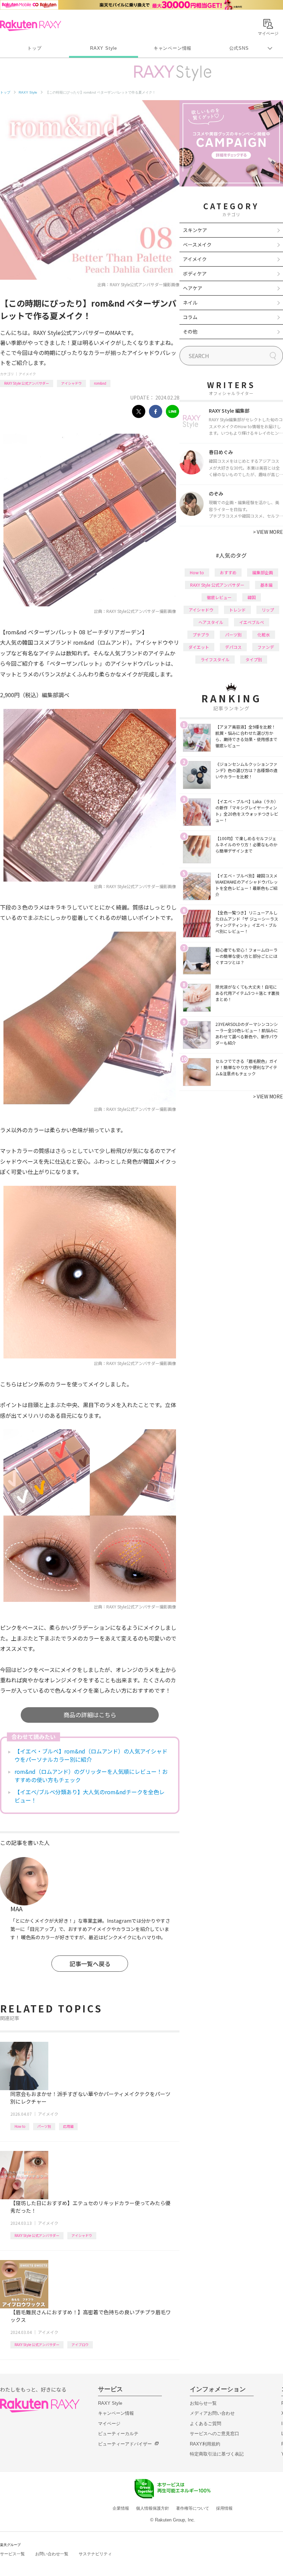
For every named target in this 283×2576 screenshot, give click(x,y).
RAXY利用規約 (205, 2444)
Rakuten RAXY (31, 26)
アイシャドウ (71, 383)
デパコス (233, 647)
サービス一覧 (12, 2554)
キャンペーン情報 (173, 48)
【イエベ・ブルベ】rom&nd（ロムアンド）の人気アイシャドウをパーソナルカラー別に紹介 (91, 1755)
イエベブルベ (252, 622)
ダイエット (199, 647)
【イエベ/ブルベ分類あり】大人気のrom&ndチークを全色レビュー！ (90, 1796)
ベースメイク (197, 244)
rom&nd (100, 383)
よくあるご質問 (206, 2424)
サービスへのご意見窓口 (214, 2434)
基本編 (266, 585)
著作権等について (193, 2508)
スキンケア (195, 230)
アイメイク (27, 374)
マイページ (109, 2424)
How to (20, 2126)
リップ (268, 610)
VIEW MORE (268, 532)
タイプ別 (254, 659)
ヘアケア (193, 288)
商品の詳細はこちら (90, 1715)
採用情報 (224, 2508)
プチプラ (201, 635)
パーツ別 (44, 2126)
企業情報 (121, 2508)
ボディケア (195, 273)
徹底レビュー (219, 597)
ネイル (190, 302)
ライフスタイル (215, 659)
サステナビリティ (95, 2554)
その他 (190, 331)
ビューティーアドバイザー (125, 2444)
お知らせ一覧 (203, 2403)
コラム (190, 317)
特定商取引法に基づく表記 (217, 2454)
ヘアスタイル (211, 622)
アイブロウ (80, 2344)
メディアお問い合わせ (212, 2413)
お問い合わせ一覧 (52, 2554)
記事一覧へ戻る (90, 1964)
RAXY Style (104, 48)
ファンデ (266, 647)
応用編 (68, 2126)
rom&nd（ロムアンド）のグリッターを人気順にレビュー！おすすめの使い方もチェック (91, 1776)
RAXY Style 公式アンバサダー (27, 383)
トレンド (237, 610)
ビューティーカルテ (118, 2434)
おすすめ (228, 572)
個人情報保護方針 (153, 2508)
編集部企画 (263, 572)
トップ (34, 48)
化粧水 (264, 635)
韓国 (252, 597)
